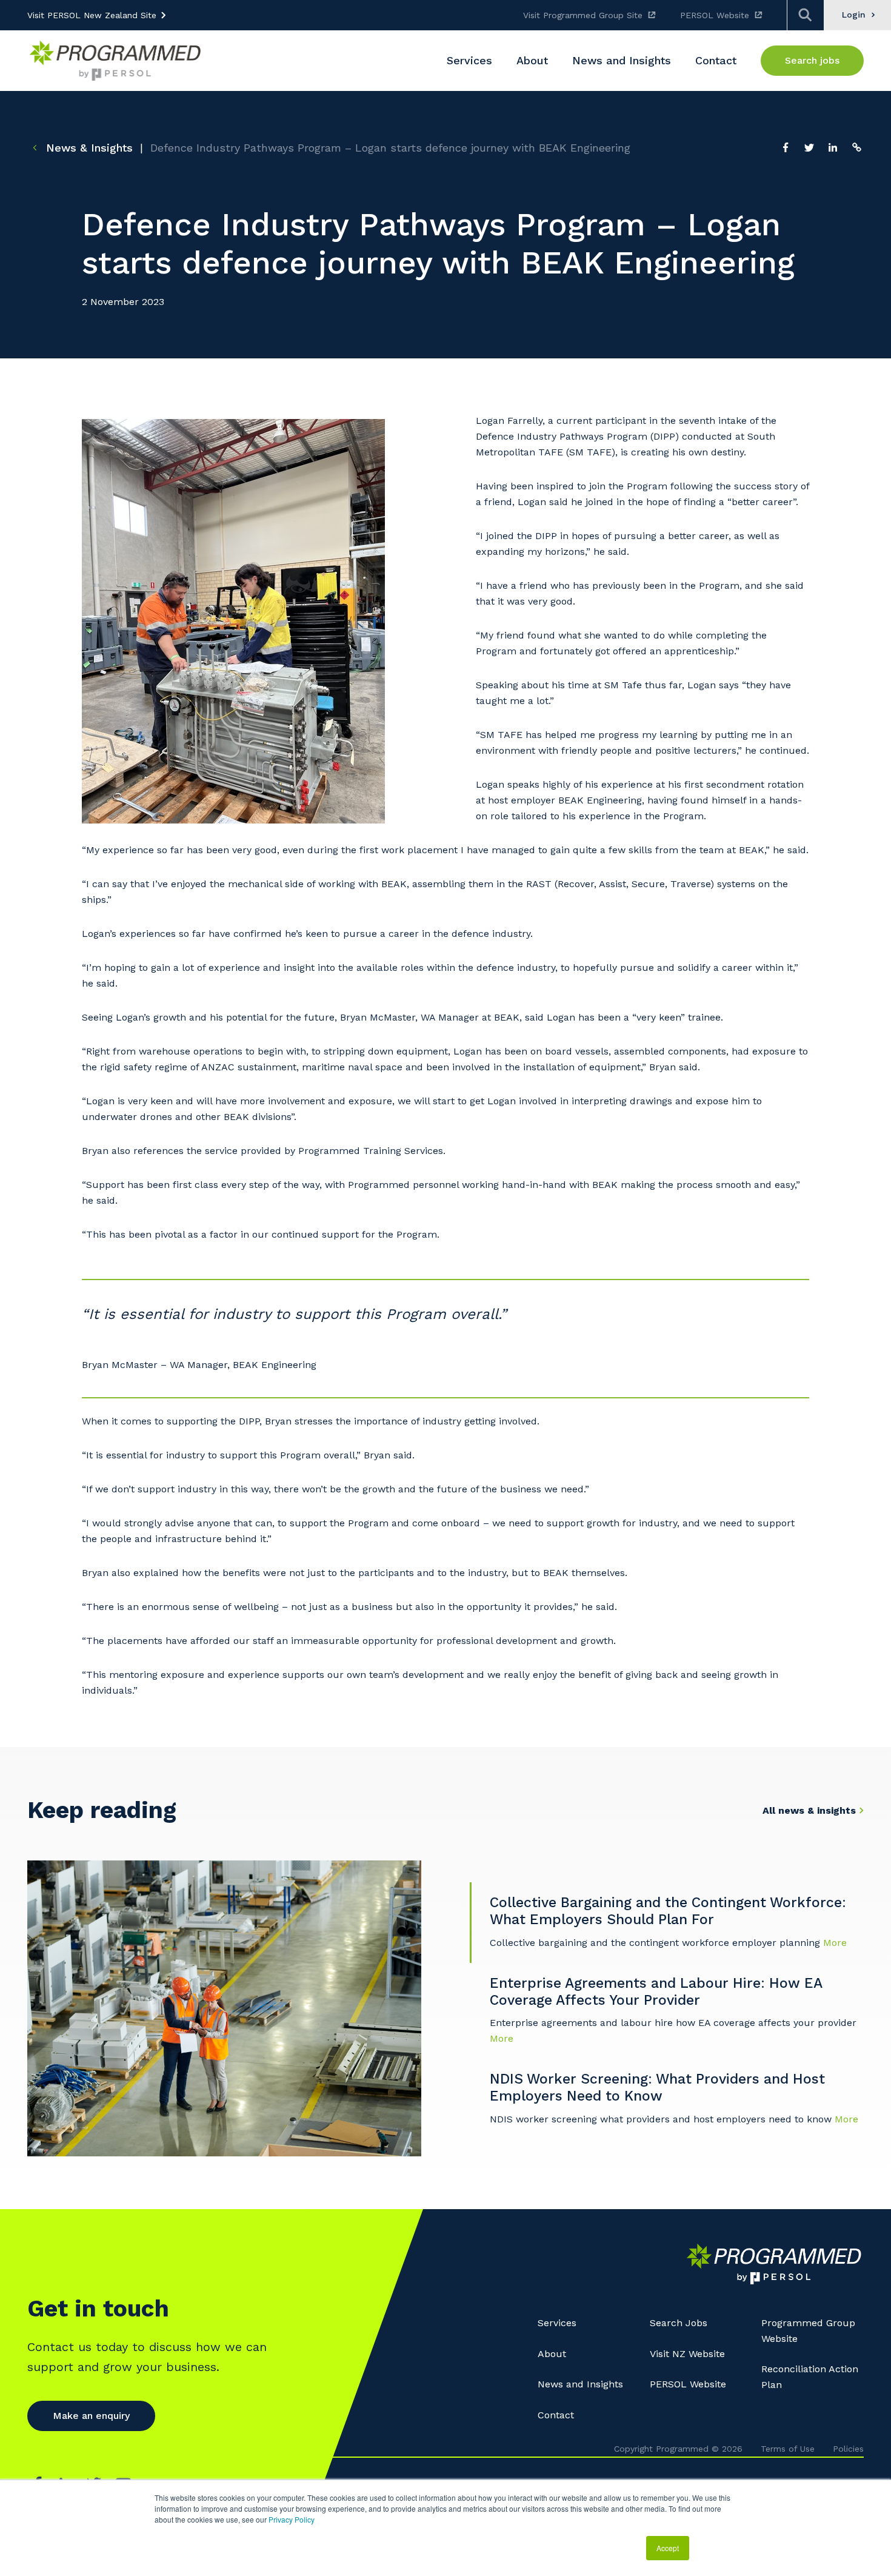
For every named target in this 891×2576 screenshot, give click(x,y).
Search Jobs (679, 2323)
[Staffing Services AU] (115, 60)
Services (557, 2323)
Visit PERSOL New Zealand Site (92, 15)
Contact (556, 2415)
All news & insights (809, 1810)
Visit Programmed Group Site (583, 15)
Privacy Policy (292, 2519)
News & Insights (88, 148)
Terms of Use (788, 2449)
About (552, 2354)
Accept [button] (668, 2548)
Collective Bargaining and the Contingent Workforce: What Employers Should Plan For (668, 1911)
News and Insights (580, 2384)
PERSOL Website (715, 15)
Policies (848, 2449)
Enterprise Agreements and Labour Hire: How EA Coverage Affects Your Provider (656, 1992)
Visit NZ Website (687, 2354)
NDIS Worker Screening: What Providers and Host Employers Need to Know (657, 2088)
